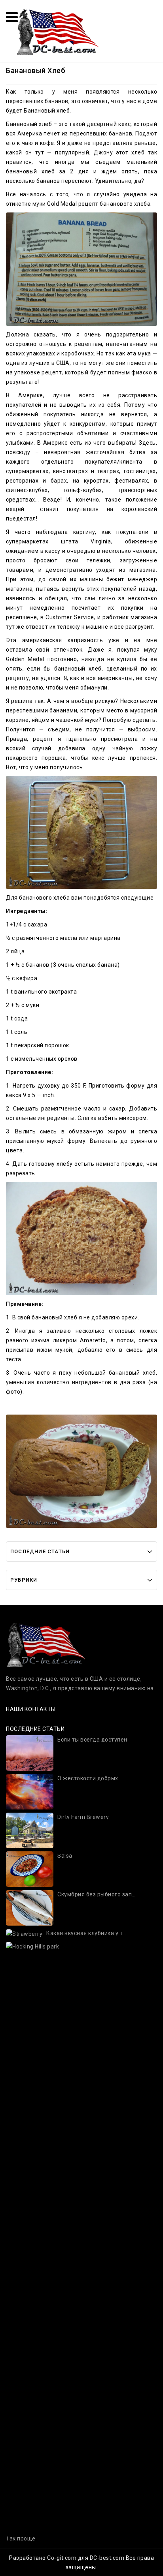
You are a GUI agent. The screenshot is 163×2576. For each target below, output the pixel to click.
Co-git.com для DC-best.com (86, 2558)
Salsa (65, 1856)
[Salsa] (30, 1869)
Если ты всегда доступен (92, 1740)
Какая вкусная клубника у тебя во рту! (86, 1933)
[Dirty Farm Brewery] (30, 1830)
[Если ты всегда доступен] (30, 1753)
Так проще (21, 2539)
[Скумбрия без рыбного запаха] (30, 1907)
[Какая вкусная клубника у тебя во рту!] (24, 1933)
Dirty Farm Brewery (83, 1817)
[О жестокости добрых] (30, 1791)
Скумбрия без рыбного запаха (97, 1895)
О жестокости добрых (88, 1778)
